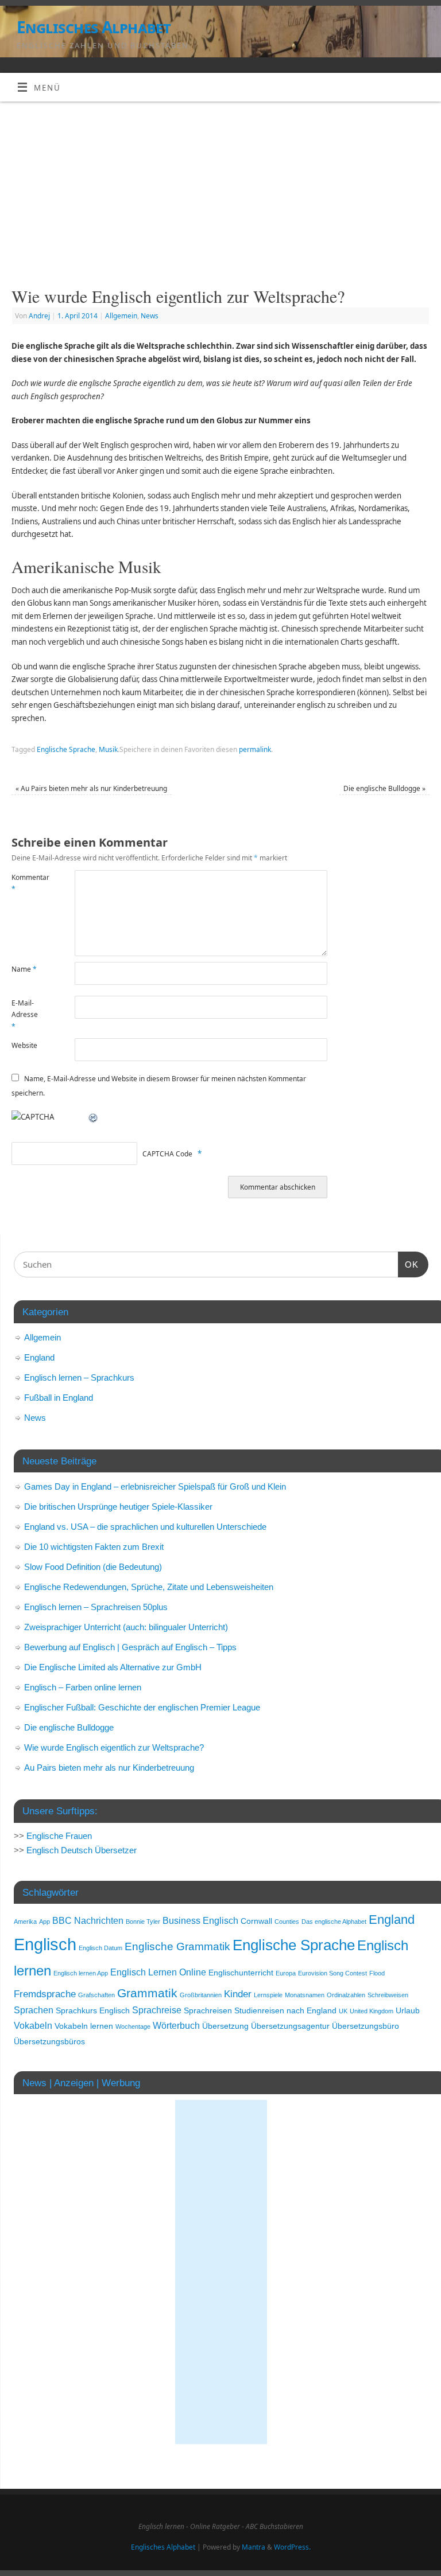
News (150, 316)
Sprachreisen (208, 2011)
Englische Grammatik (177, 1946)
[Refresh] (94, 1117)
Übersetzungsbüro (365, 2026)
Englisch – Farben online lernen (83, 1687)
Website (24, 1045)
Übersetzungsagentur (290, 2026)
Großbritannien (201, 1995)
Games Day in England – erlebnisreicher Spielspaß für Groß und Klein (155, 1486)
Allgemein (121, 316)
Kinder (238, 1994)
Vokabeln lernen (84, 2026)
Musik (108, 749)
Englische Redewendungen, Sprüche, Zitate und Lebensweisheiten (149, 1587)
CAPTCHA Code (167, 1154)
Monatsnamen (305, 1995)
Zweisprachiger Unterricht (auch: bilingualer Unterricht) (126, 1627)
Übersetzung (225, 2026)
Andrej (39, 316)
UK (343, 2011)
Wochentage (133, 2026)
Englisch (45, 1944)
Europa (286, 1973)
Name (24, 969)
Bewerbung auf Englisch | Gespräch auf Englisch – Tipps (130, 1647)
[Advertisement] (220, 188)
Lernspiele (268, 1995)
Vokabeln (33, 2026)
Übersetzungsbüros (49, 2042)
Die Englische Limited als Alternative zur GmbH (113, 1667)
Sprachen (34, 2010)
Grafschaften (96, 1995)
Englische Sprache (66, 749)
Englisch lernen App (81, 1973)
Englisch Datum (100, 1948)
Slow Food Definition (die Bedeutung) (93, 1567)
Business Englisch (200, 1921)
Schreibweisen (388, 1995)
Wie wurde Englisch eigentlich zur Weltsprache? (114, 1747)
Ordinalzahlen (346, 1995)
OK (408, 1264)
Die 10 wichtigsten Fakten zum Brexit (94, 1547)
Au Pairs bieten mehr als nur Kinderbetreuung (91, 788)
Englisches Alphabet (94, 27)
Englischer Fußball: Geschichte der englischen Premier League (142, 1707)
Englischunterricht (241, 1973)
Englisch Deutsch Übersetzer (82, 1850)
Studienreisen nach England (285, 2011)
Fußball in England (59, 1398)
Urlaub (408, 2011)
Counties (287, 1922)
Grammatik (147, 1993)
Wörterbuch (176, 2026)
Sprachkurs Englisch (93, 2011)
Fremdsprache (45, 1994)
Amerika (25, 1922)
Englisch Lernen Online (158, 1972)
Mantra (254, 2547)
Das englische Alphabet (334, 1922)
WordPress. (292, 2547)
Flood (377, 1973)
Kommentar (27, 883)
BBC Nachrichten (88, 1921)
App (45, 1922)
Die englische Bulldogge (384, 788)
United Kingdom (372, 2011)
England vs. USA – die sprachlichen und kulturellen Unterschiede (145, 1527)
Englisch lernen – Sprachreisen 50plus (96, 1607)
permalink (255, 749)
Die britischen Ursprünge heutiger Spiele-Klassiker (118, 1507)
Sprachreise (157, 2010)
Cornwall (256, 1921)
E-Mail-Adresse (25, 1015)
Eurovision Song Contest (332, 1973)
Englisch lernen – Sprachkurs (79, 1377)
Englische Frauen (59, 1836)
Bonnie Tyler (143, 1922)
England (39, 1357)
